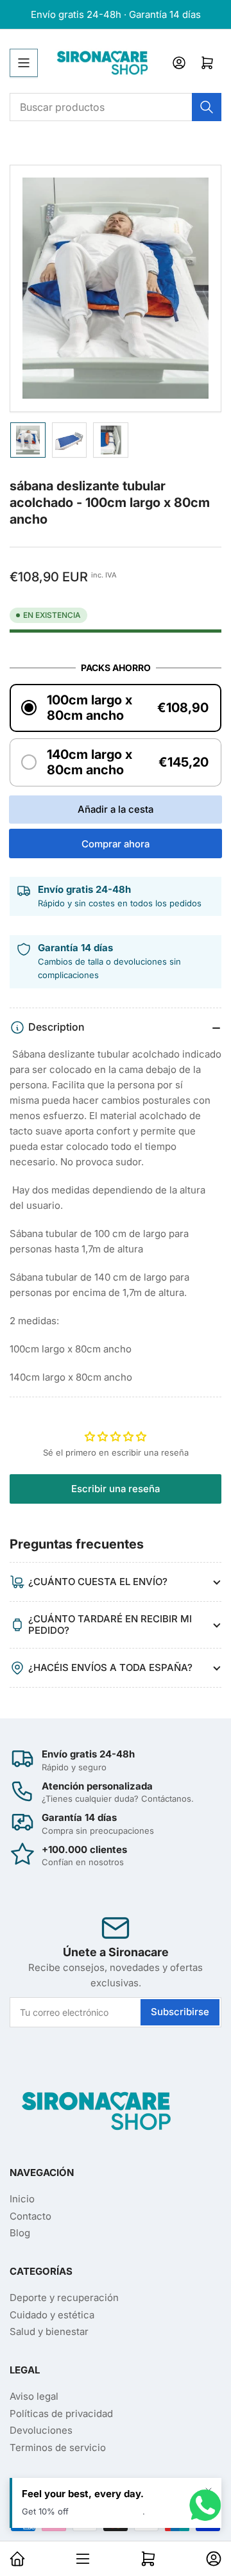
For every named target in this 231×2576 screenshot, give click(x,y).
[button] (116, 708)
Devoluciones (41, 2430)
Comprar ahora (116, 844)
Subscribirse (180, 2012)
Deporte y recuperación (64, 2298)
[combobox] (116, 107)
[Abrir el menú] (24, 63)
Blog (20, 2233)
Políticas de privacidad (61, 2414)
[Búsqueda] (207, 107)
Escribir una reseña (116, 1489)
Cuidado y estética (52, 2315)
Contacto (30, 2216)
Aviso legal (34, 2396)
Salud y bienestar (49, 2331)
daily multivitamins (107, 2511)
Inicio (22, 2199)
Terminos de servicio (58, 2447)
